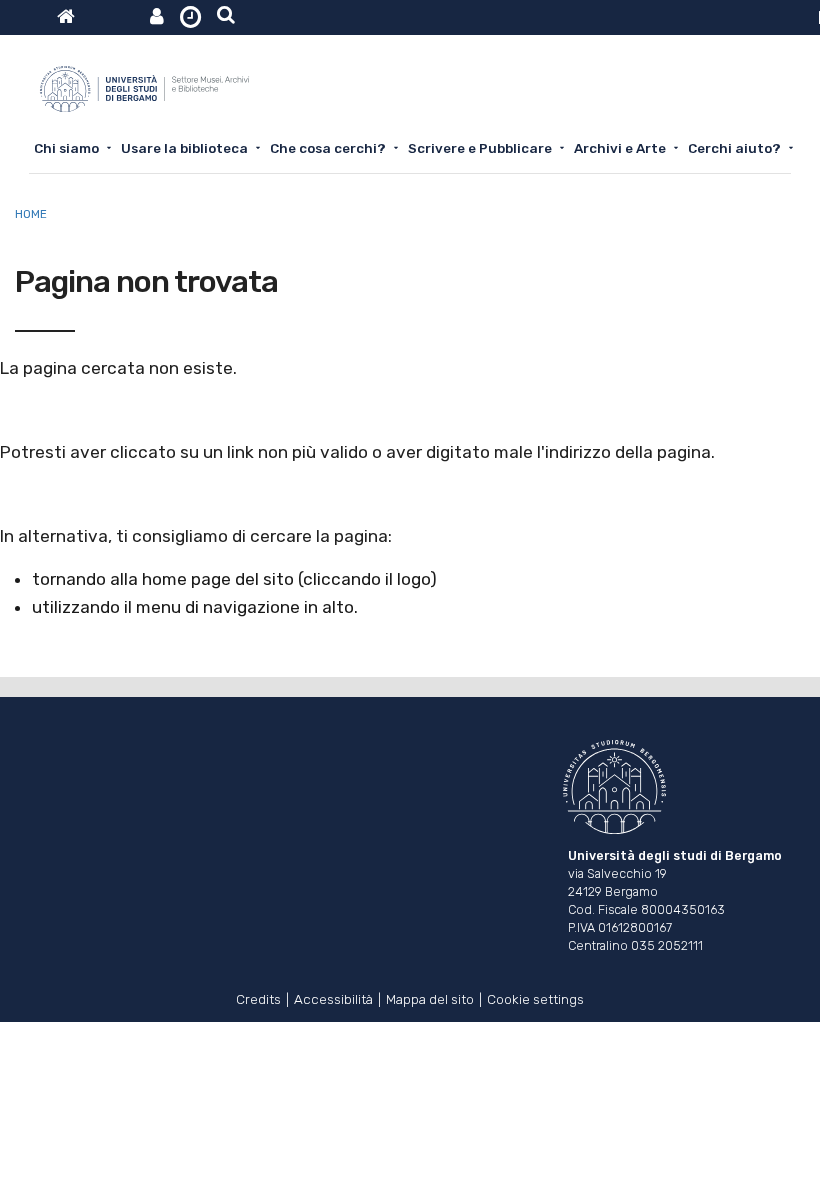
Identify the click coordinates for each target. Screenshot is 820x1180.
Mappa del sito (430, 997)
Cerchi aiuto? (734, 148)
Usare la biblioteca (184, 148)
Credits (258, 997)
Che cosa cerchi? (328, 148)
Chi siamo (66, 148)
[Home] (144, 96)
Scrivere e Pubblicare (480, 148)
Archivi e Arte (620, 148)
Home (31, 214)
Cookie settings (535, 997)
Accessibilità (333, 997)
